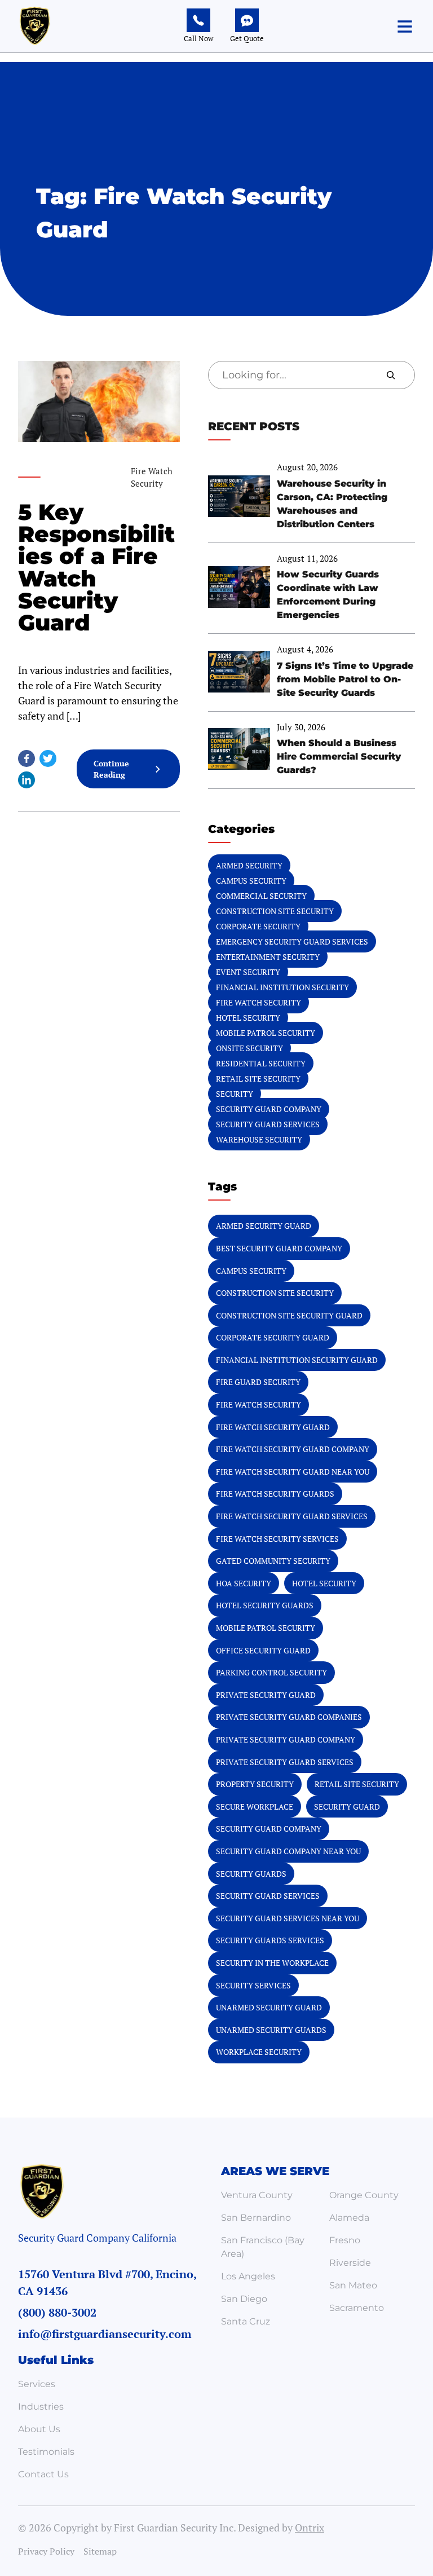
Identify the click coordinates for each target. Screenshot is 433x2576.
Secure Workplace (255, 1807)
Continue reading (124, 773)
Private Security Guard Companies (289, 1717)
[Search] (391, 375)
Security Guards (251, 1874)
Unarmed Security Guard (269, 2007)
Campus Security (251, 881)
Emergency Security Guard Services (292, 941)
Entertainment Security (268, 957)
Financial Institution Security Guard (297, 1360)
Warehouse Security (259, 1139)
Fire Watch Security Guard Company (293, 1449)
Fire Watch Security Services (277, 1539)
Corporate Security (258, 926)
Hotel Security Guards (265, 1605)
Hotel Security (248, 1018)
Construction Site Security (275, 911)
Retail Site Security (258, 1079)
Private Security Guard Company (286, 1739)
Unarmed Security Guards (271, 2030)
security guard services (268, 1896)
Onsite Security (249, 1048)
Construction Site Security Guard (289, 1315)
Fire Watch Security (259, 1002)
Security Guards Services (270, 1940)
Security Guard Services (268, 1124)
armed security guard (264, 1226)
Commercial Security (261, 896)
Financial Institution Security (282, 987)
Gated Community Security (273, 1561)
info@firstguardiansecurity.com (105, 2334)
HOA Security (244, 1583)
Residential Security (261, 1063)
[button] (405, 27)
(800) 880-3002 (57, 2312)
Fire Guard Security (258, 1382)
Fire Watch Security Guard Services (292, 1516)
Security (235, 1094)
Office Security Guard (263, 1650)
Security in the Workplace (272, 1963)
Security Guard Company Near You (288, 1851)
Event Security (248, 972)
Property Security (255, 1784)
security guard (347, 1807)
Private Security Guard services (285, 1762)
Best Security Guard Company (279, 1248)
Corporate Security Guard (273, 1337)
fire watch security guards (275, 1494)
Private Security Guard (266, 1695)
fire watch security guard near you (293, 1472)
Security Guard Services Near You (288, 1918)
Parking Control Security (271, 1672)
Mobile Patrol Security (266, 1033)
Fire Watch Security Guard (273, 1427)
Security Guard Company (269, 1109)
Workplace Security (259, 2052)
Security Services (253, 1985)
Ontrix (310, 2528)
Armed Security (249, 865)
